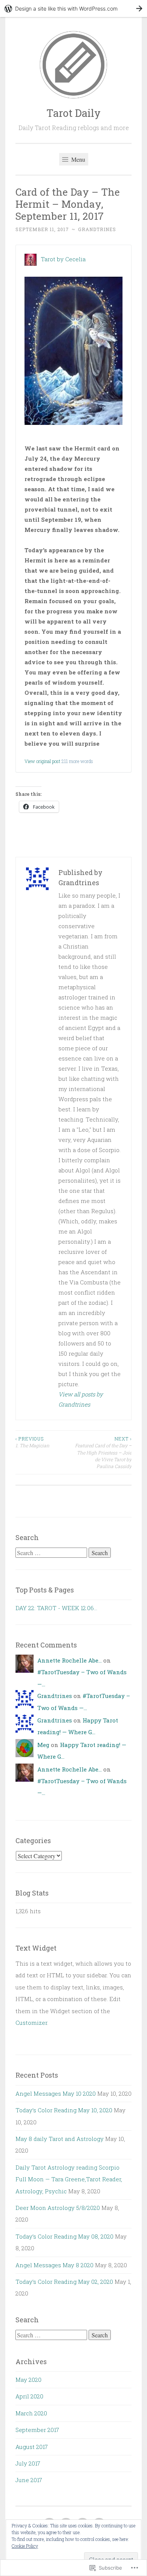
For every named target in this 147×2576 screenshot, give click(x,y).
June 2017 (29, 2480)
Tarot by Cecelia (63, 259)
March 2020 (31, 2413)
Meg (43, 1745)
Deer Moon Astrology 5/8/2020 (58, 2208)
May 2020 (28, 2380)
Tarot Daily (73, 113)
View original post (42, 761)
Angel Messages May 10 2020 (56, 2093)
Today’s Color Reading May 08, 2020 (64, 2236)
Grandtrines (97, 229)
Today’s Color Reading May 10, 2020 (64, 2110)
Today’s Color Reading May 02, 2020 (64, 2282)
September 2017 (37, 2430)
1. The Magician (32, 1442)
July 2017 (28, 2463)
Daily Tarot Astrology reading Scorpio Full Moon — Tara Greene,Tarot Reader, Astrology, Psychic (69, 2179)
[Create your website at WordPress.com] (73, 8)
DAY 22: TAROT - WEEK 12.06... (56, 1608)
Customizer (31, 2023)
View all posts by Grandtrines (81, 1399)
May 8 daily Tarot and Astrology (60, 2139)
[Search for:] (52, 1553)
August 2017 (32, 2447)
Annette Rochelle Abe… (70, 1660)
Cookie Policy (25, 2546)
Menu (77, 159)
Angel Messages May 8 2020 (54, 2265)
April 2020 (29, 2396)
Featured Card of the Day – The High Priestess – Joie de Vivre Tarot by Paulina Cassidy (103, 1452)
